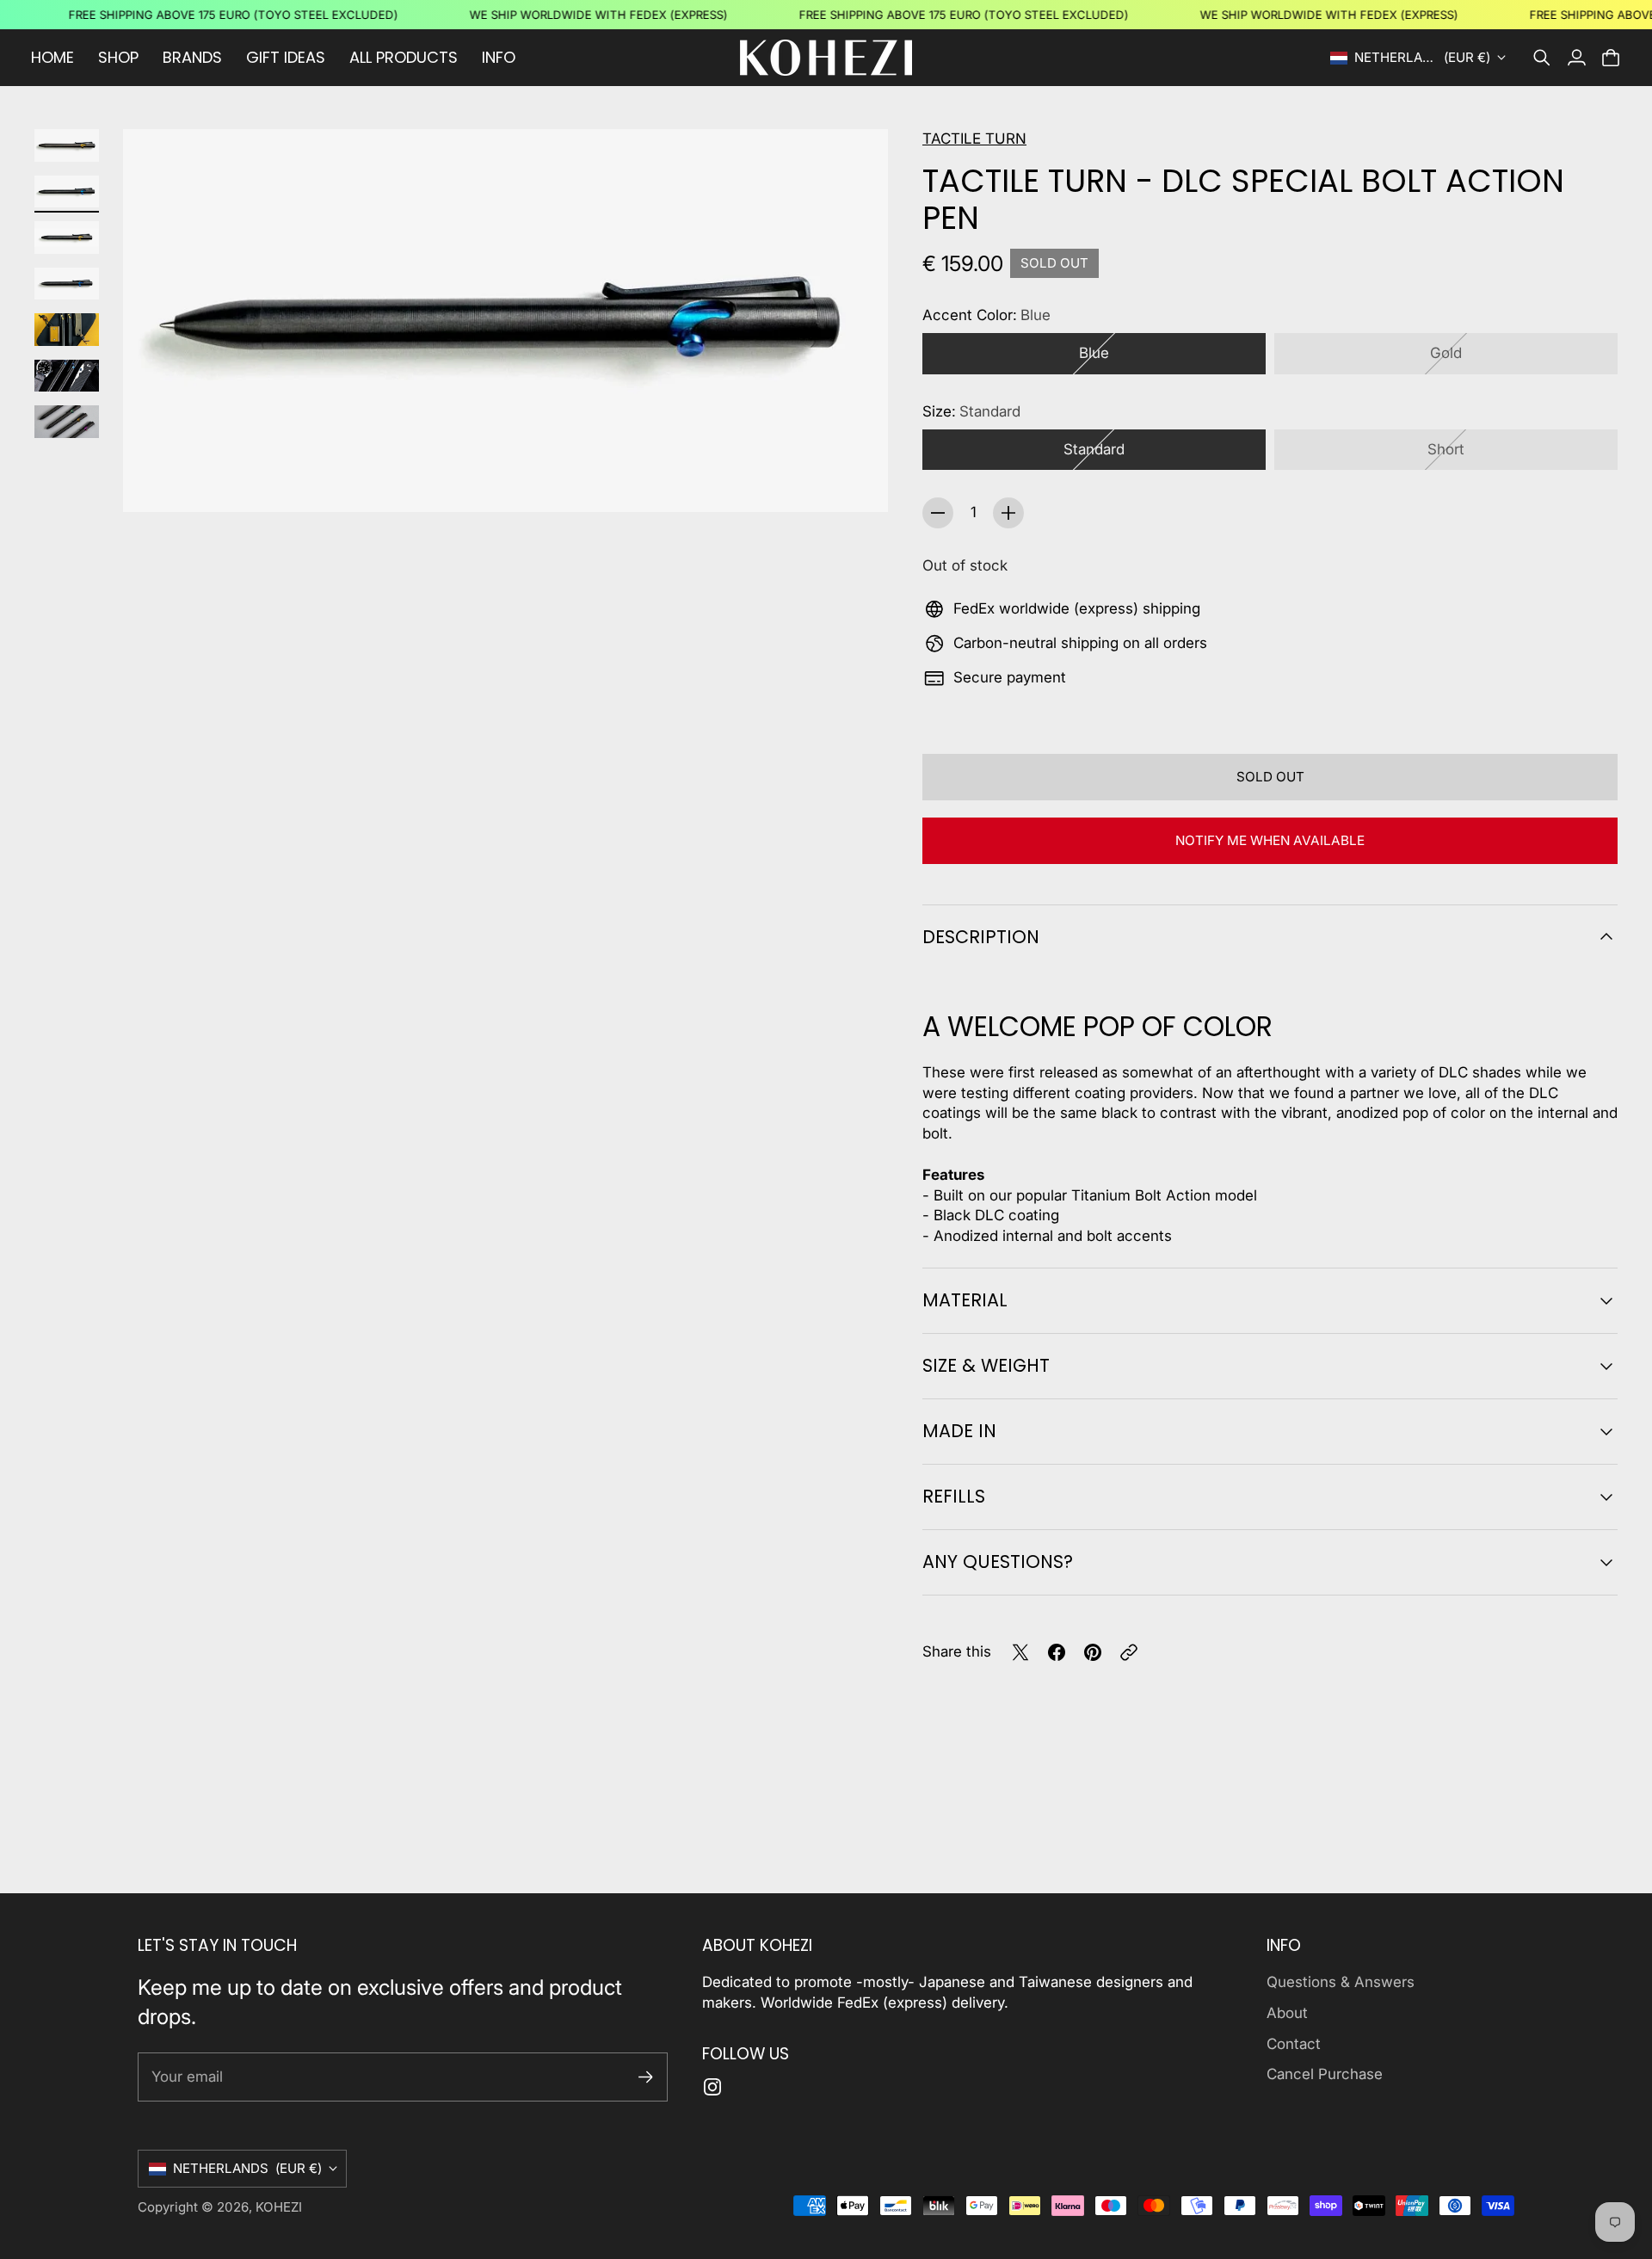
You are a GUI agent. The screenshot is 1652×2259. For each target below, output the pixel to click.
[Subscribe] (646, 2077)
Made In (959, 1431)
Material (965, 1300)
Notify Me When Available (1270, 840)
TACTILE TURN (974, 139)
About (1287, 2013)
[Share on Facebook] (1057, 1652)
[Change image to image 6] (67, 376)
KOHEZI (279, 2207)
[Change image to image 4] (67, 284)
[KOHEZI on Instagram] (712, 2087)
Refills (954, 1496)
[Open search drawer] (1542, 58)
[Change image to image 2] (67, 192)
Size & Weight (986, 1365)
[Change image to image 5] (67, 330)
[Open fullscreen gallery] (855, 479)
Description (981, 937)
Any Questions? (998, 1562)
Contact (1294, 2044)
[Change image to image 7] (67, 422)
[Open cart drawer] (1611, 58)
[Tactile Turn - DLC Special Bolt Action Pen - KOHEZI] (505, 321)
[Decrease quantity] (938, 513)
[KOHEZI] (826, 58)
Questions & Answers (1341, 1982)
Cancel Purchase (1325, 2074)
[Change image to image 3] (67, 238)
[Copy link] (1129, 1652)
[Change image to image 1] (67, 145)
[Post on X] (1020, 1652)
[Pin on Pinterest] (1093, 1652)
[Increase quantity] (1008, 513)
